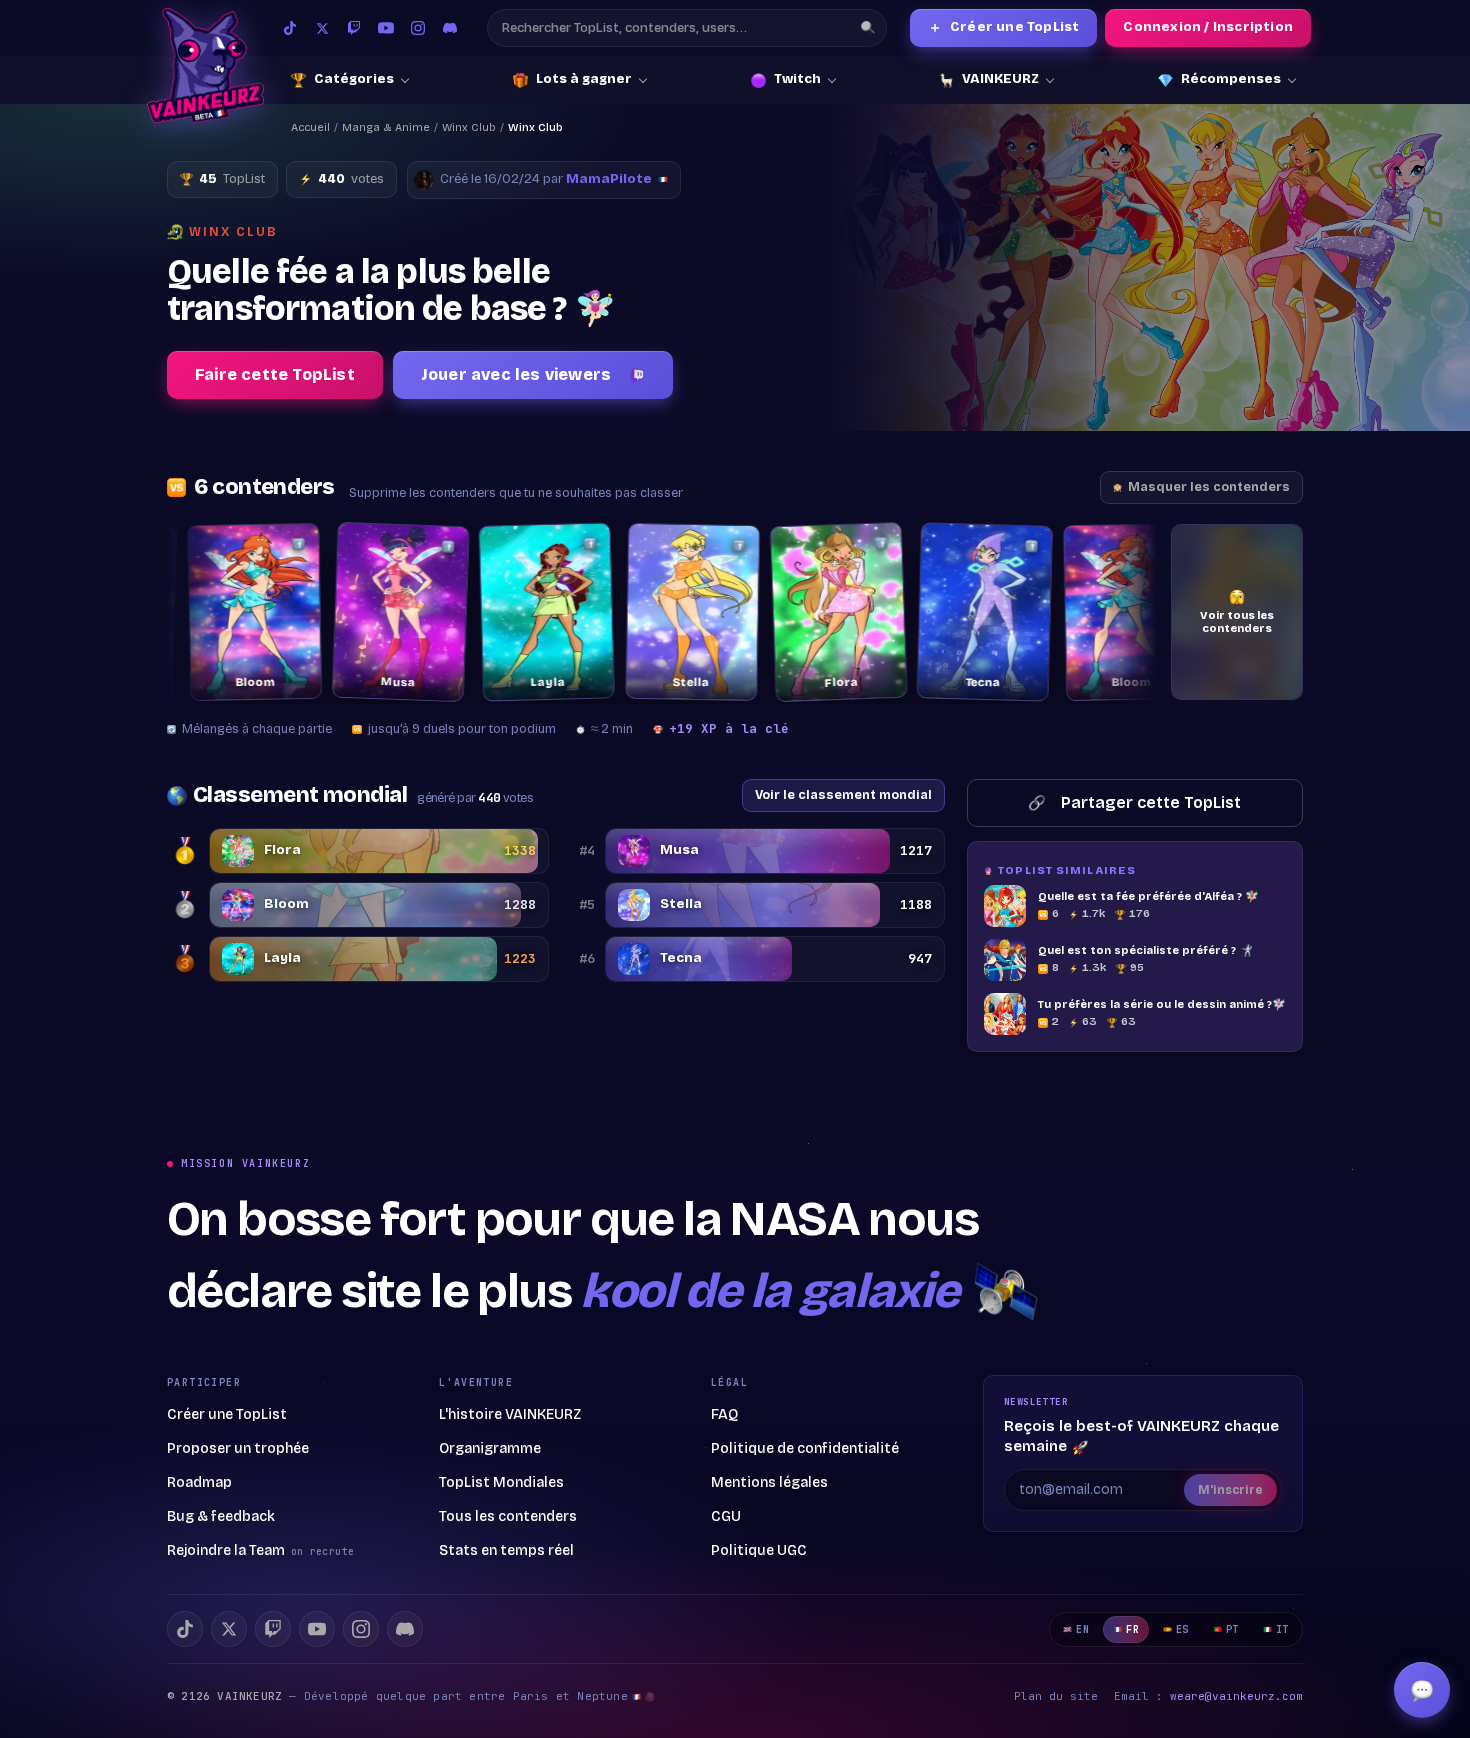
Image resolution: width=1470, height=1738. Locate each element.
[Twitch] (354, 28)
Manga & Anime (386, 127)
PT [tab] (1232, 1629)
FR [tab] (1132, 1629)
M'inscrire (1230, 1490)
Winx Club (469, 127)
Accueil (310, 127)
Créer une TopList (1004, 27)
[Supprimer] (249, 544)
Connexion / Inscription (1208, 27)
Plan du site (1056, 1696)
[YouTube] (386, 28)
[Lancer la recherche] (868, 28)
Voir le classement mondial (843, 794)
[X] (229, 1629)
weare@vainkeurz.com (1236, 1696)
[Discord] (450, 28)
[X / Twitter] (322, 28)
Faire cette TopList (275, 374)
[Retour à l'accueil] (205, 65)
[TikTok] (290, 28)
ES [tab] (1182, 1629)
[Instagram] (418, 28)
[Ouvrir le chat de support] (1422, 1690)
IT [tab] (1282, 1629)
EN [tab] (1082, 1629)
